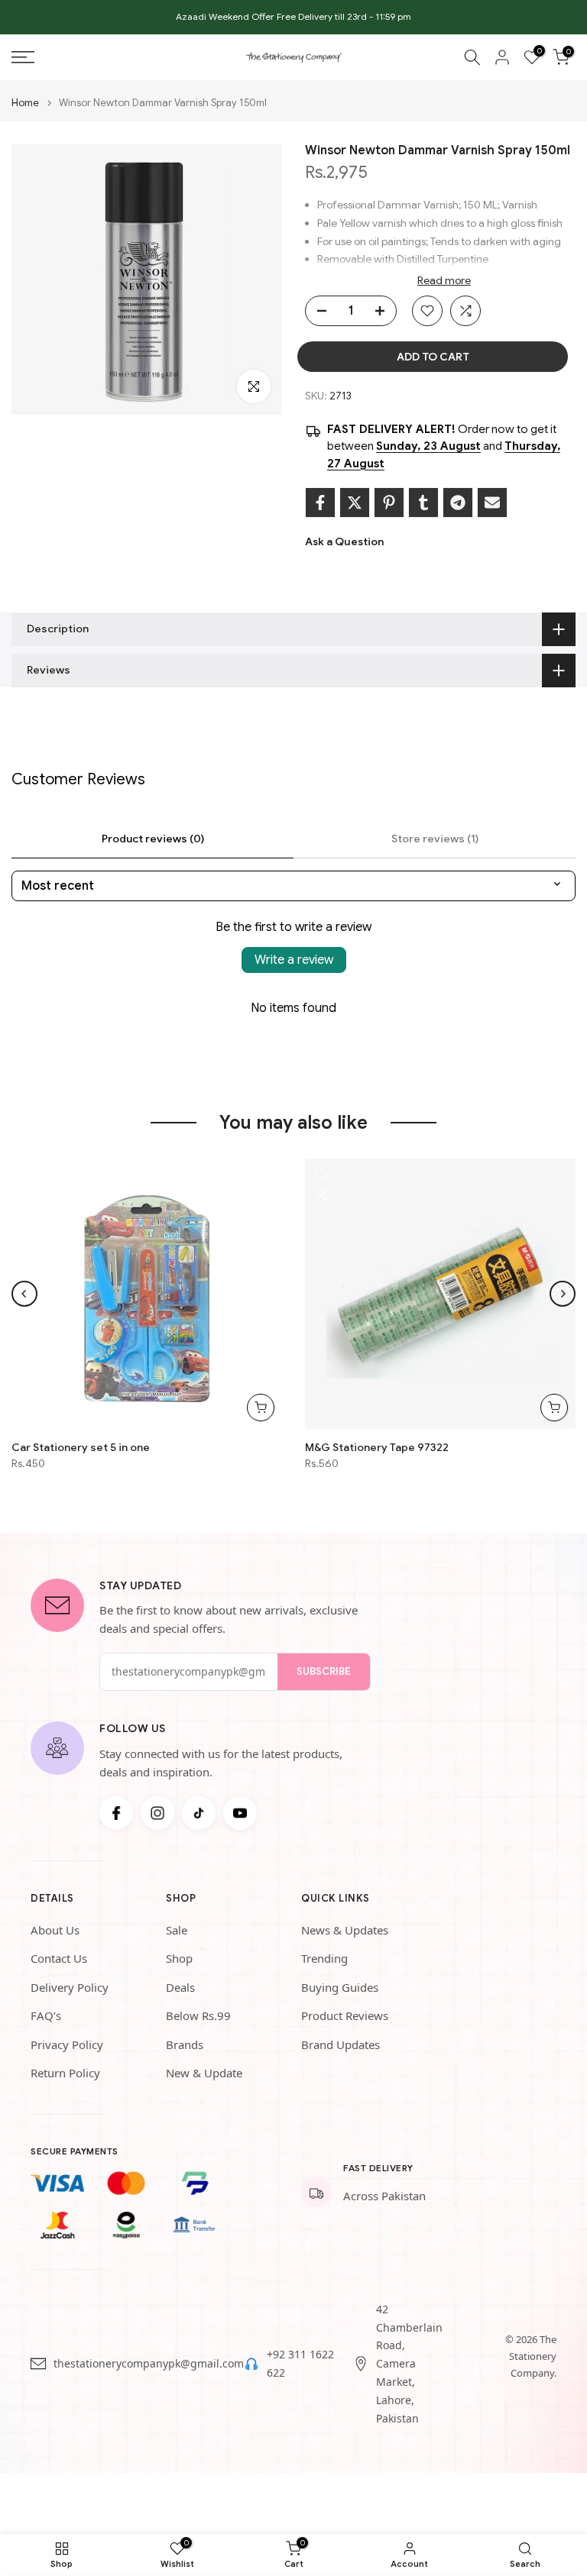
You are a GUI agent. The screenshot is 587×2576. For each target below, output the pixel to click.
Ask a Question (344, 541)
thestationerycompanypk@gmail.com (149, 2363)
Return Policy (65, 2073)
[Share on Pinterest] (389, 503)
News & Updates (345, 1930)
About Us (55, 1930)
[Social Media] (116, 1813)
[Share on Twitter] (355, 503)
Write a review (294, 960)
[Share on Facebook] (320, 503)
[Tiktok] (199, 1813)
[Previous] (24, 1294)
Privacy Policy (67, 2044)
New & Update (204, 2073)
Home (25, 103)
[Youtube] (240, 1813)
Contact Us (59, 1958)
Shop (179, 1958)
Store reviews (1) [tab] (435, 839)
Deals (180, 1987)
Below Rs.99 (198, 2015)
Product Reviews (345, 2015)
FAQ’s (46, 2015)
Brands (185, 2044)
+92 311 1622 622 (300, 2363)
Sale (177, 1930)
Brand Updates (341, 2044)
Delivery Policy (70, 1987)
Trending (324, 1958)
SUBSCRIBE (324, 1671)
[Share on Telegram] (458, 503)
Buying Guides (340, 1987)
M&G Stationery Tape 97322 (377, 1447)
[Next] (563, 1294)
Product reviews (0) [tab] (153, 839)
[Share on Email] (492, 503)
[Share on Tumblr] (423, 503)
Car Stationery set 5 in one (81, 1447)
